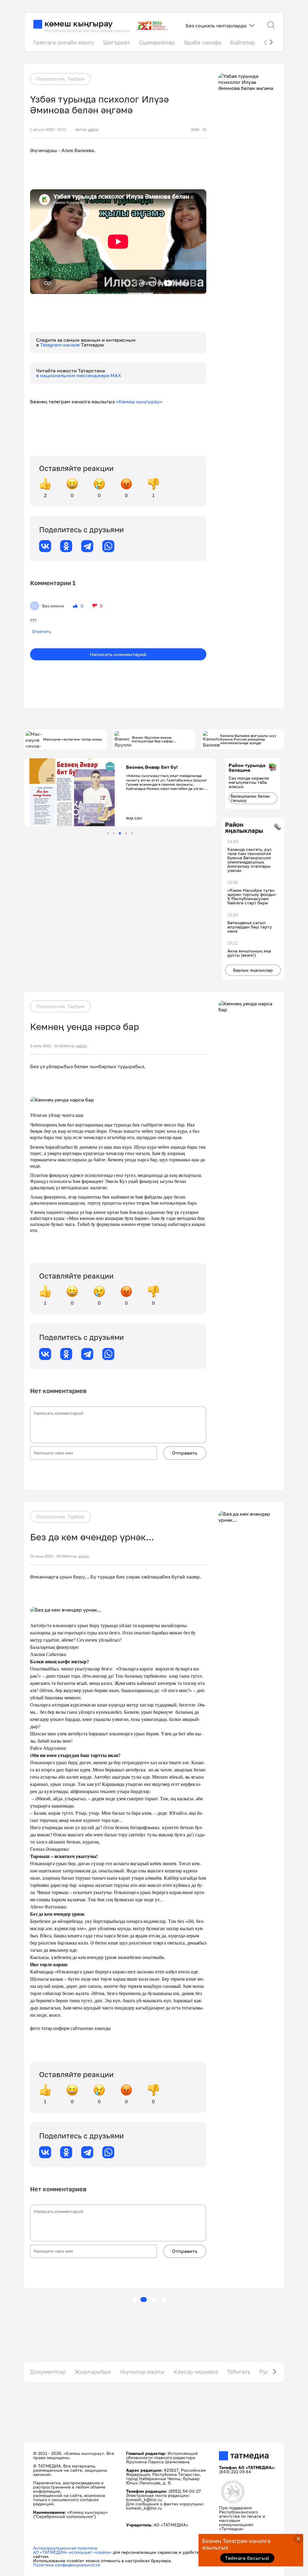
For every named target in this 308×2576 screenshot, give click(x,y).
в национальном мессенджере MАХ (79, 375)
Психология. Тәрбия (60, 79)
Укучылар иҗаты (142, 2372)
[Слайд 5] (132, 833)
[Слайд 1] (108, 833)
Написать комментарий (118, 654)
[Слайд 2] (114, 833)
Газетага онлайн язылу (64, 42)
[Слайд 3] (120, 833)
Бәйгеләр (243, 42)
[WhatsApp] (108, 546)
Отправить (185, 1453)
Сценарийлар (157, 42)
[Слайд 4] (126, 833)
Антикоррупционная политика (65, 2548)
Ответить (41, 631)
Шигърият (117, 42)
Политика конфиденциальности (67, 2565)
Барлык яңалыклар (253, 970)
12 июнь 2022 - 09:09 (48, 1556)
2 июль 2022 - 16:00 (47, 1046)
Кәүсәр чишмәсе (196, 2372)
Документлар (48, 2372)
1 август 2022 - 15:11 (48, 130)
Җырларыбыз (93, 2372)
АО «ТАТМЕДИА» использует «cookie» (72, 2552)
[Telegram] (87, 546)
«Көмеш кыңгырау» (139, 402)
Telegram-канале (60, 345)
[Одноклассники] (66, 546)
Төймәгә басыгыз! (247, 2558)
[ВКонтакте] (45, 546)
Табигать (239, 2372)
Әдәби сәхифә (202, 42)
